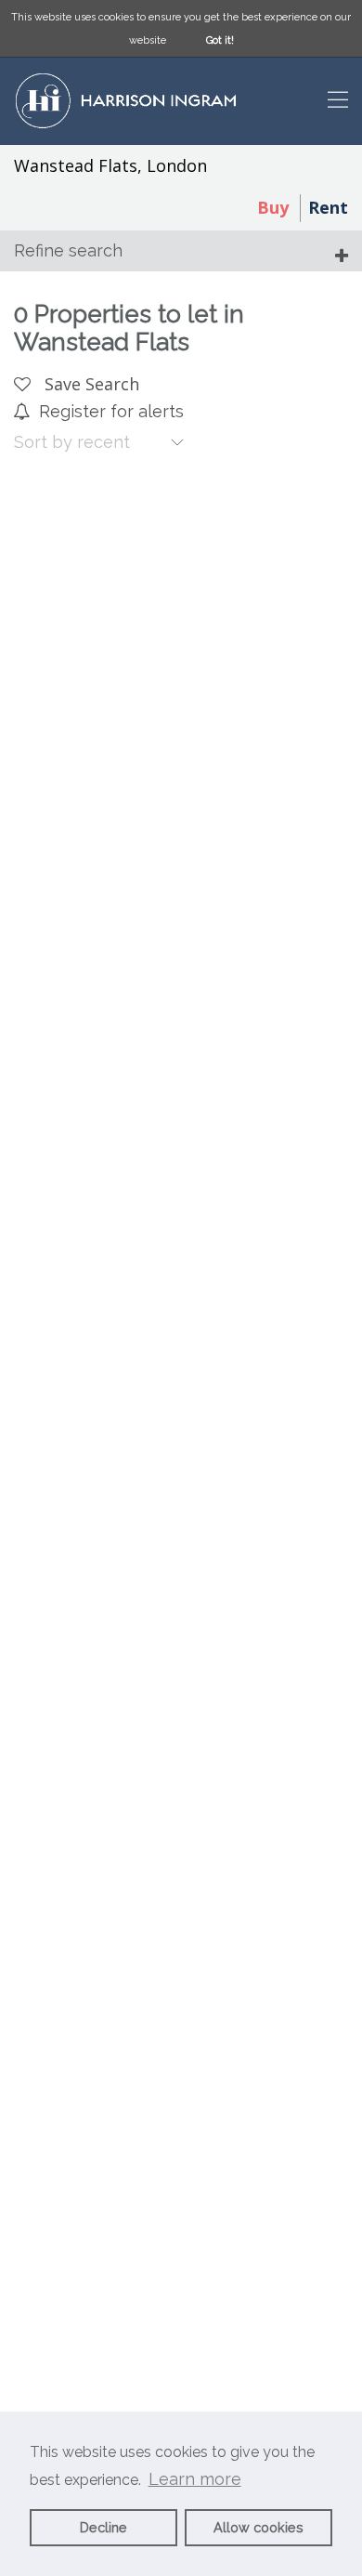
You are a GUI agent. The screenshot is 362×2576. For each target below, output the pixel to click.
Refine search (68, 250)
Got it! (220, 40)
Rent (328, 207)
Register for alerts (111, 411)
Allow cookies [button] (259, 2527)
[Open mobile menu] (338, 102)
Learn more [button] (195, 2479)
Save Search (90, 384)
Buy (273, 207)
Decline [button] (103, 2527)
